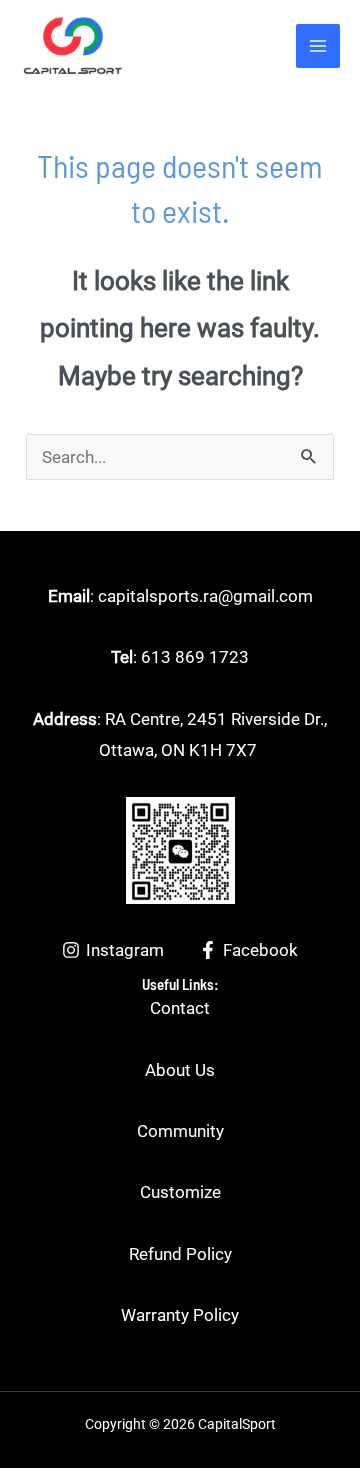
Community (180, 1131)
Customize (180, 1192)
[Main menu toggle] (318, 46)
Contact (180, 1008)
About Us (180, 1070)
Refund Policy (180, 1254)
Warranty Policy (180, 1315)
